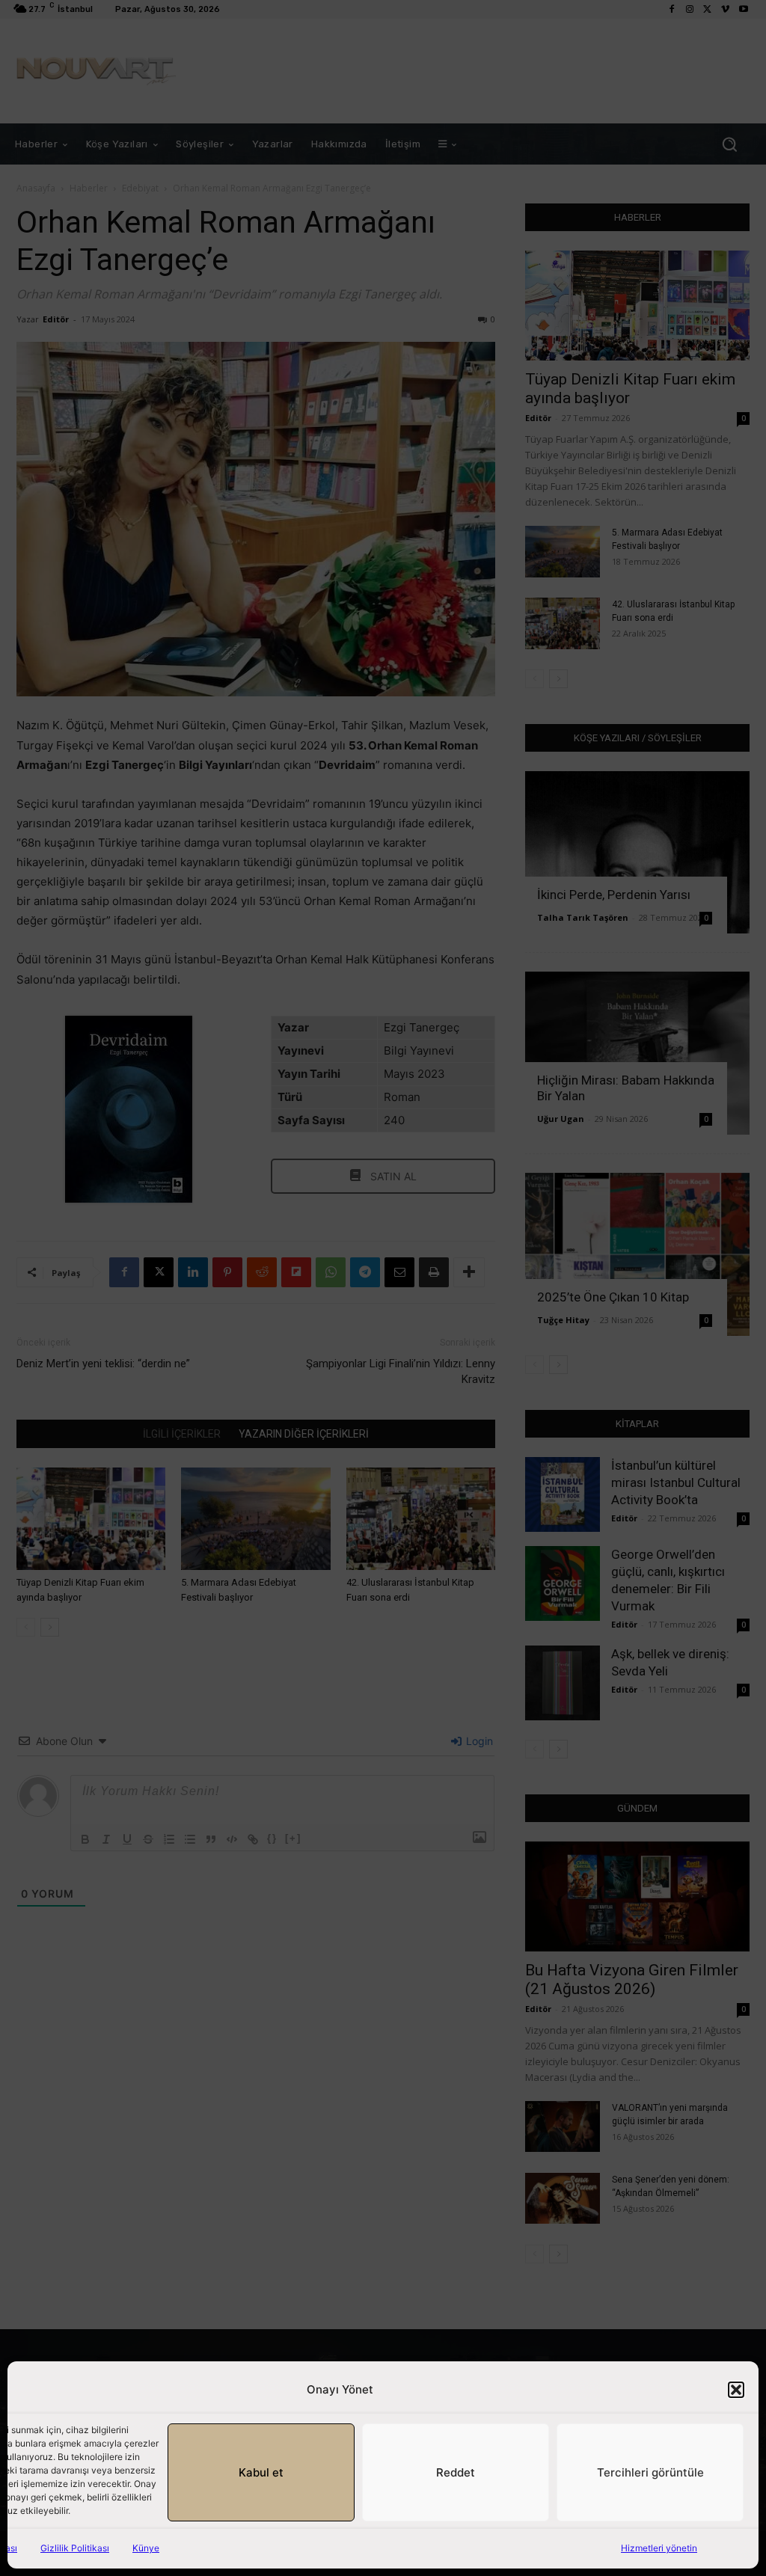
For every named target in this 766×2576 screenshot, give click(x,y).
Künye (146, 2548)
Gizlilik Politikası (75, 2548)
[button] (736, 2390)
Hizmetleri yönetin (659, 2548)
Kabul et (261, 2472)
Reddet (456, 2472)
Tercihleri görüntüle (650, 2472)
